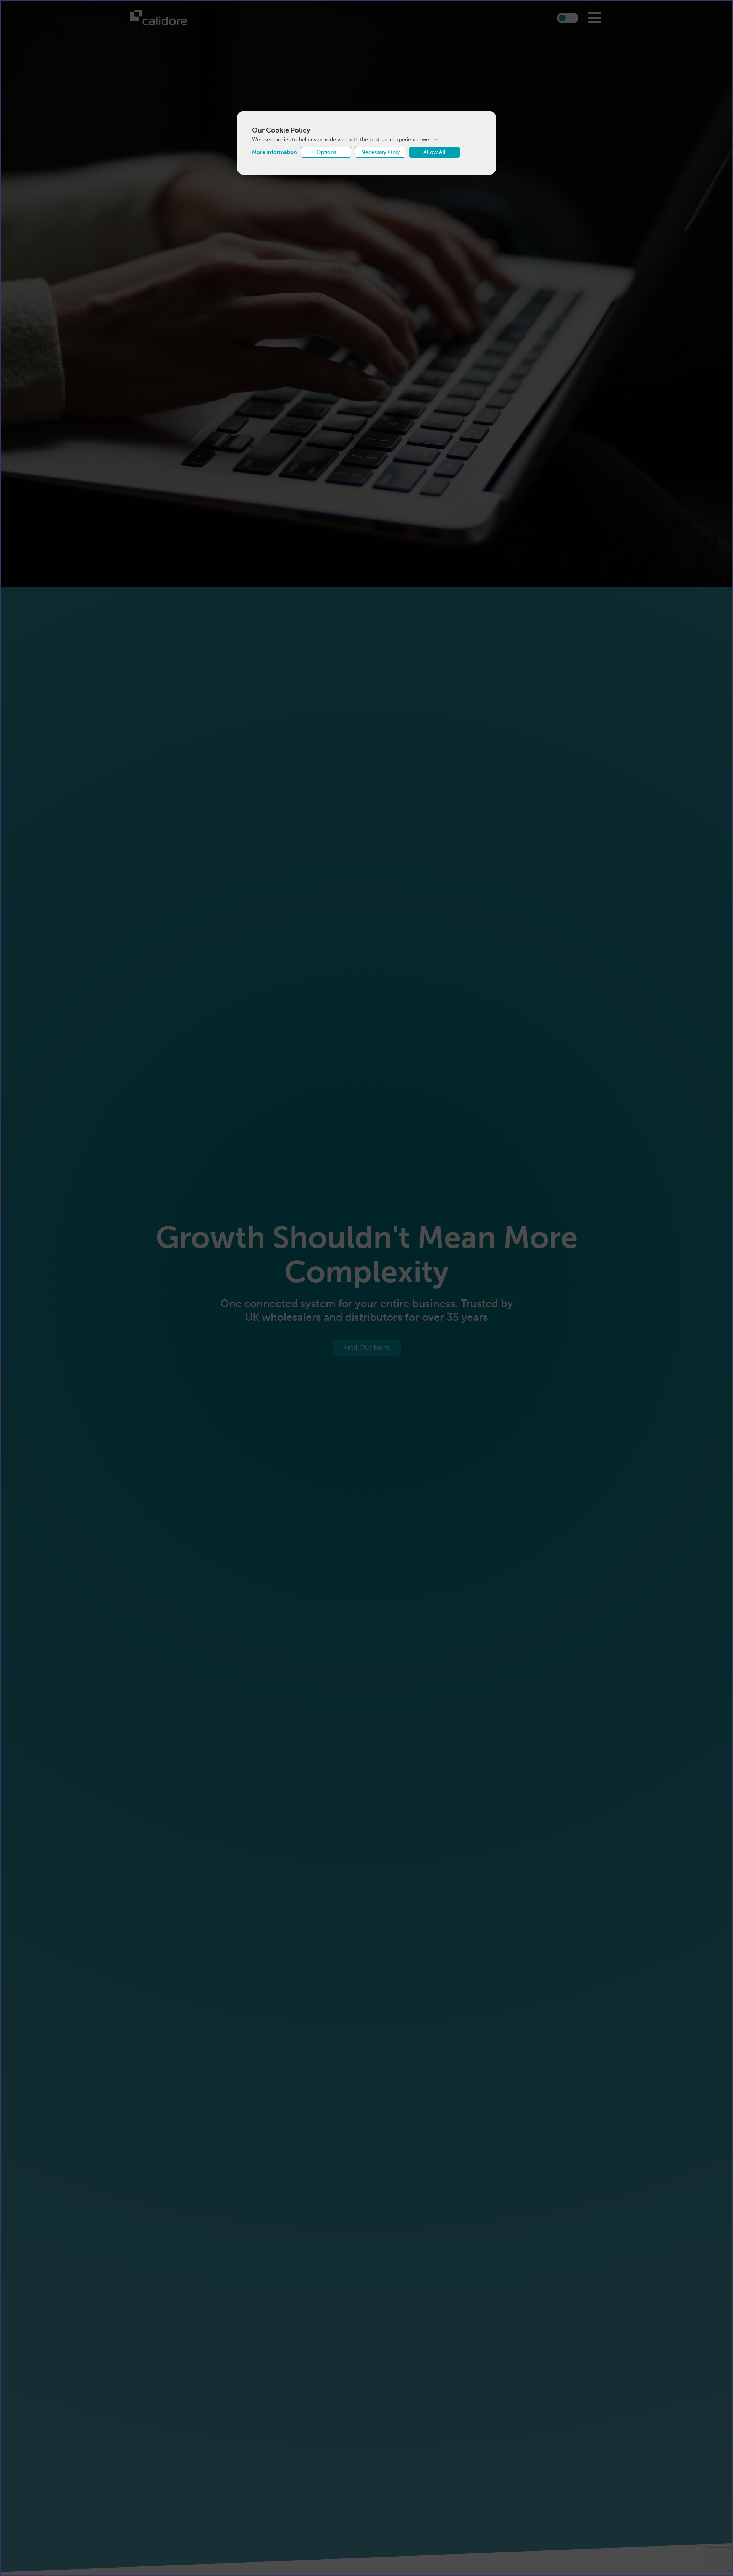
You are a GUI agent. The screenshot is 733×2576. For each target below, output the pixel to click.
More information (274, 152)
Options (326, 152)
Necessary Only (380, 152)
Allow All (434, 152)
